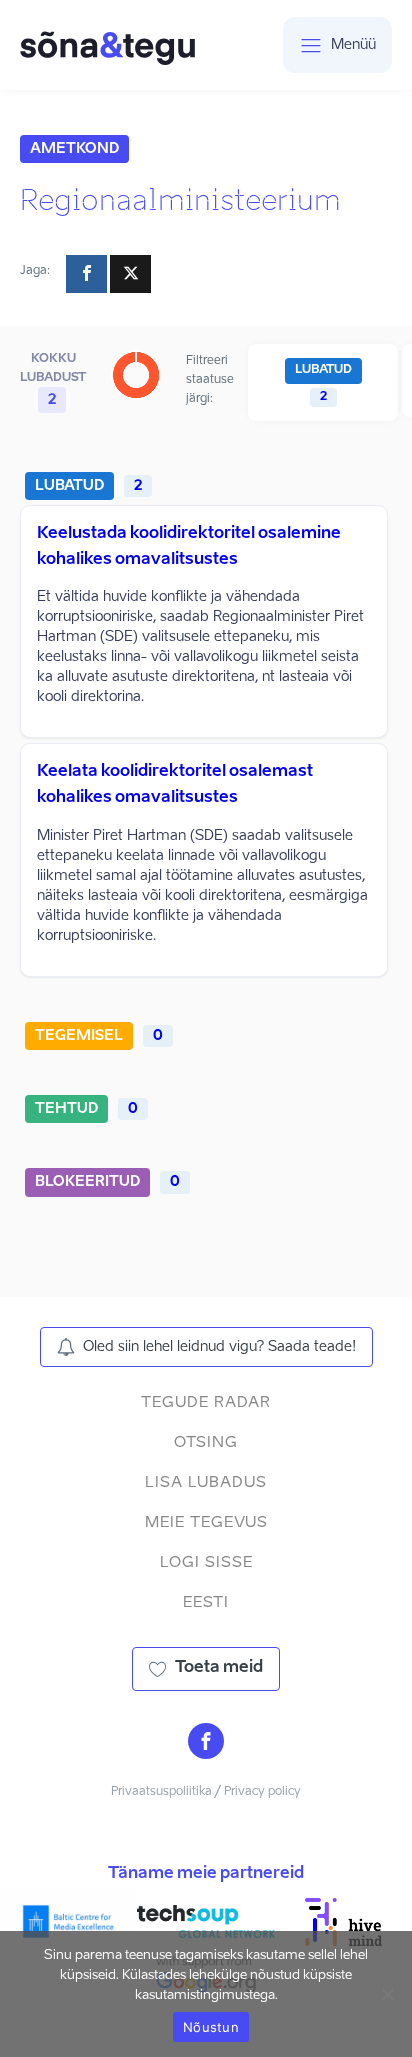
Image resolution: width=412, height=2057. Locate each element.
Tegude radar (206, 1402)
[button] (206, 1347)
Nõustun (211, 2027)
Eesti (206, 1602)
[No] (387, 1994)
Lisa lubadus (206, 1482)
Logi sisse (206, 1562)
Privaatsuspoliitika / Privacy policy (206, 1792)
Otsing (206, 1442)
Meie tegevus (206, 1522)
